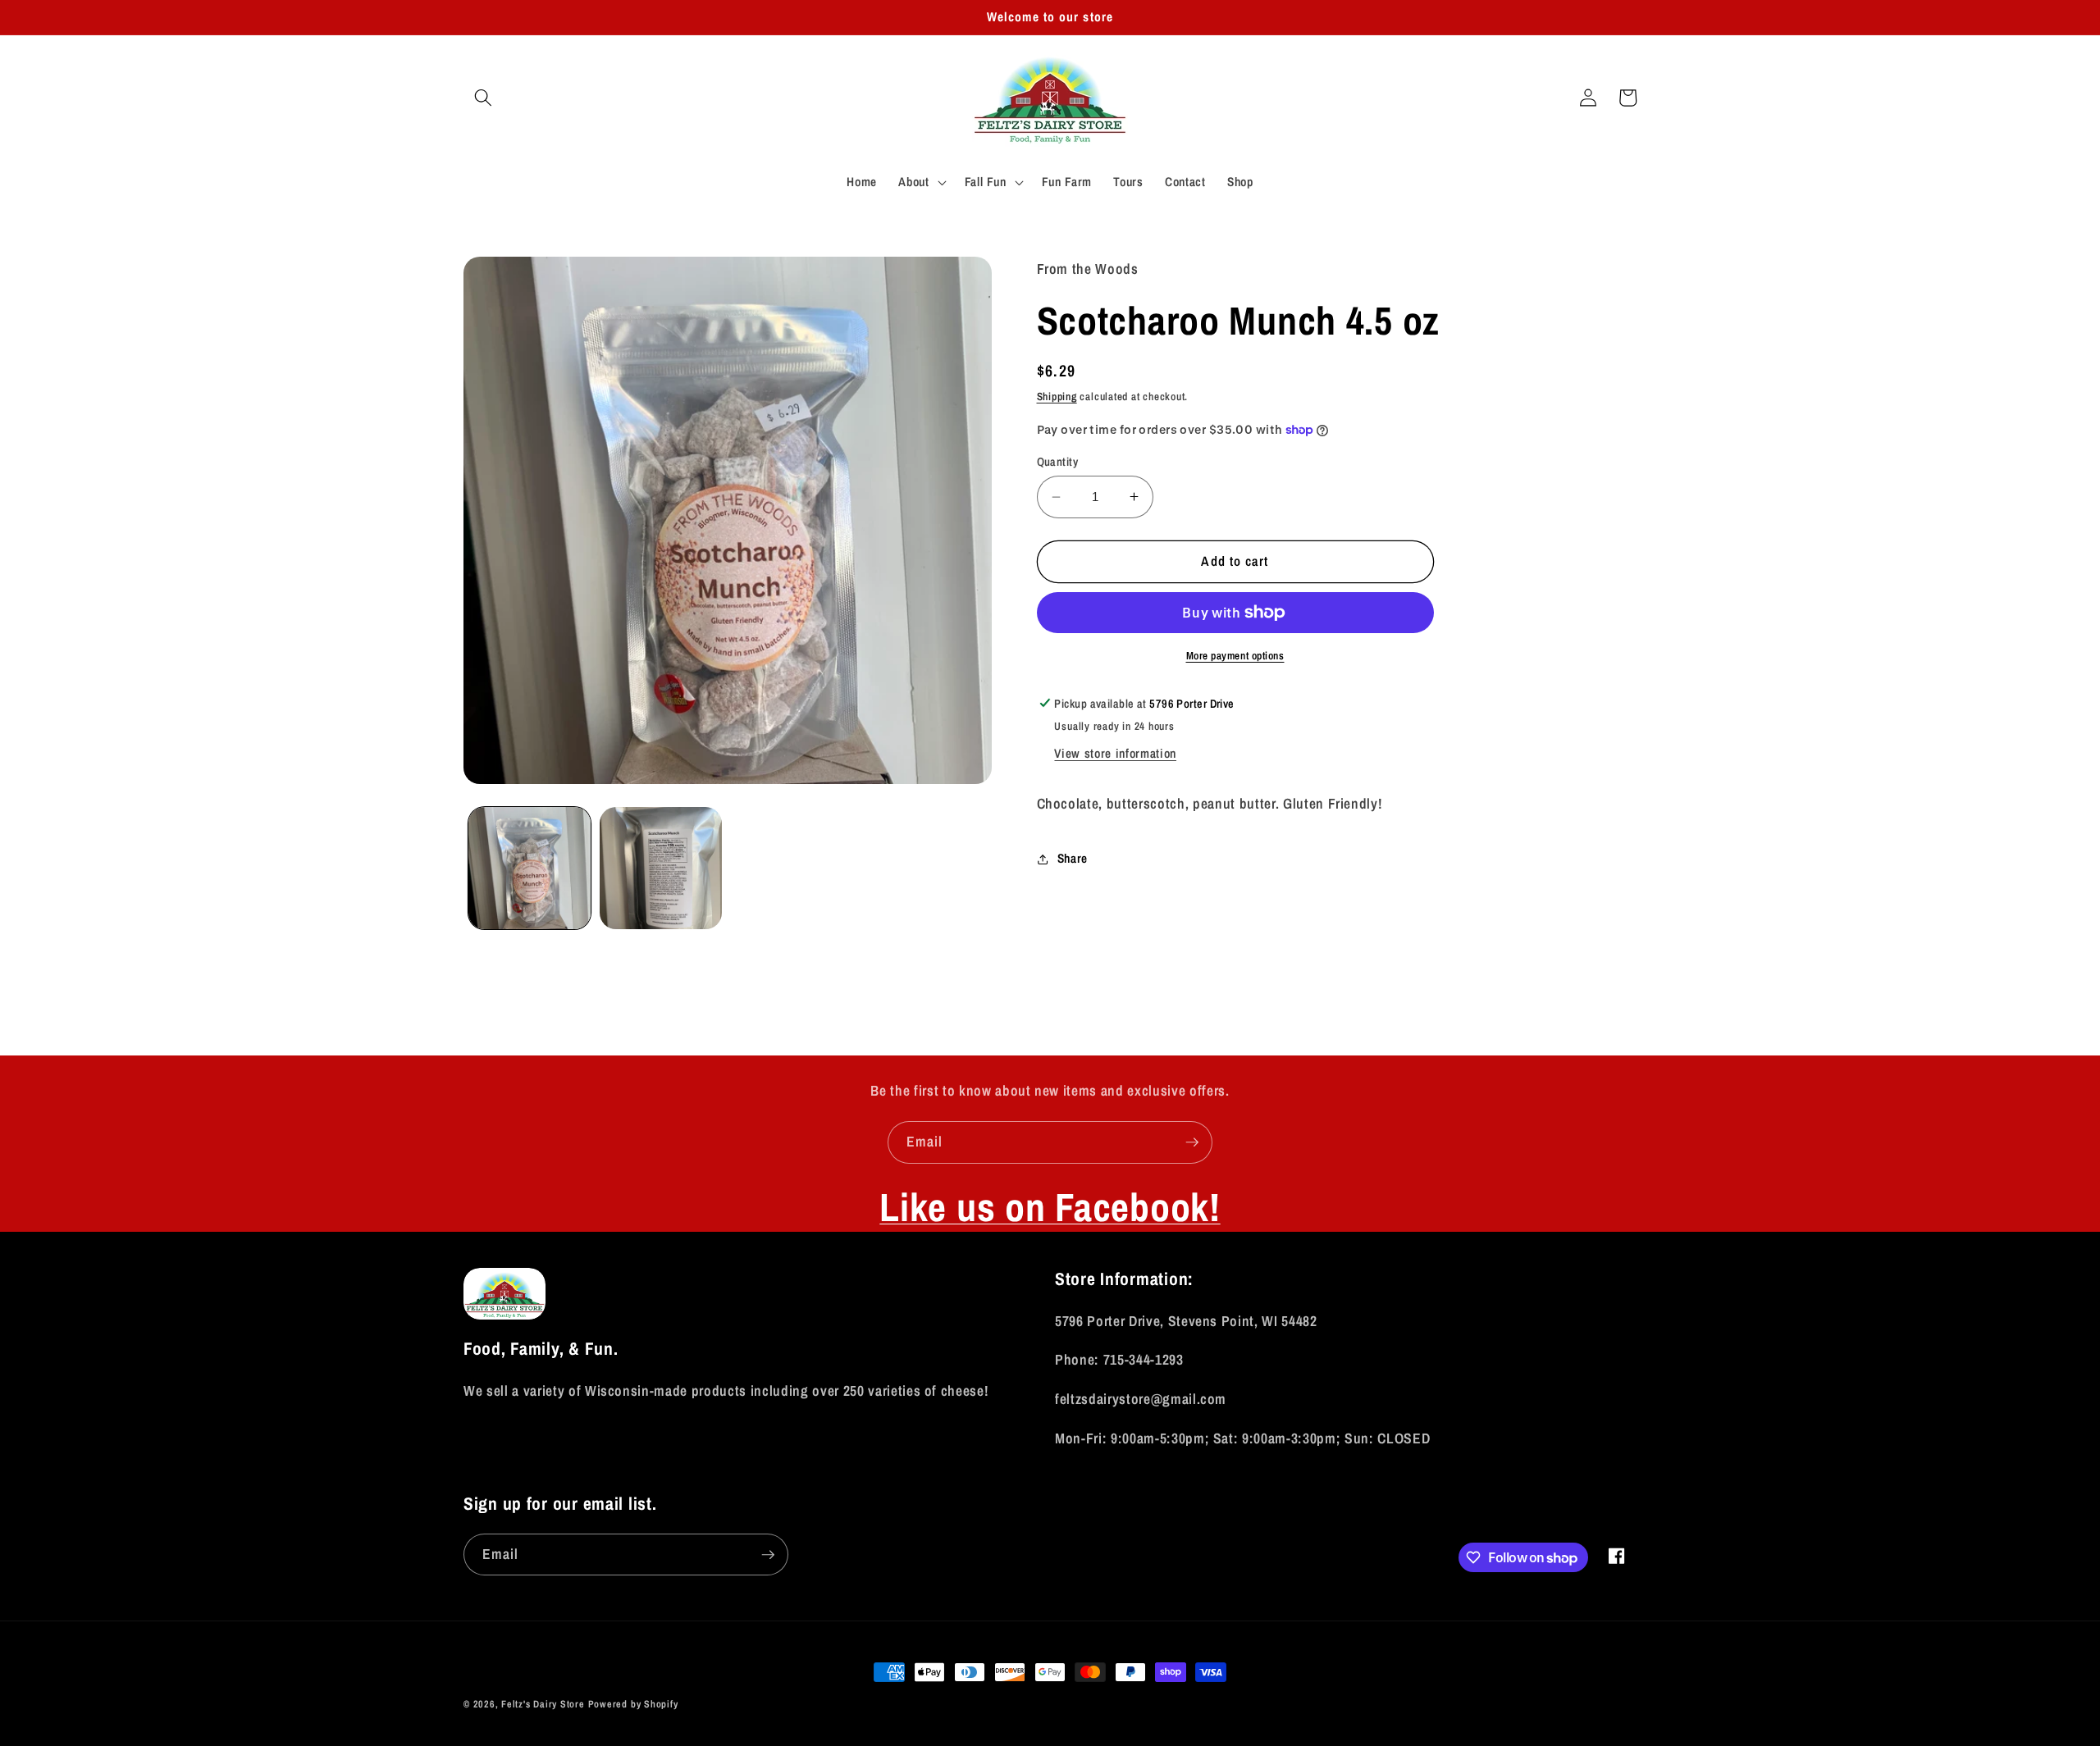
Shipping (1057, 396)
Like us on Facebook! (1050, 1207)
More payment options (1235, 655)
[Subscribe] (1192, 1142)
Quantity (1058, 461)
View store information (1115, 753)
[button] (483, 98)
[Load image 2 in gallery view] (661, 868)
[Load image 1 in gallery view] (530, 868)
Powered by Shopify (633, 1704)
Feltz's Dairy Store (543, 1704)
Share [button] (1073, 858)
